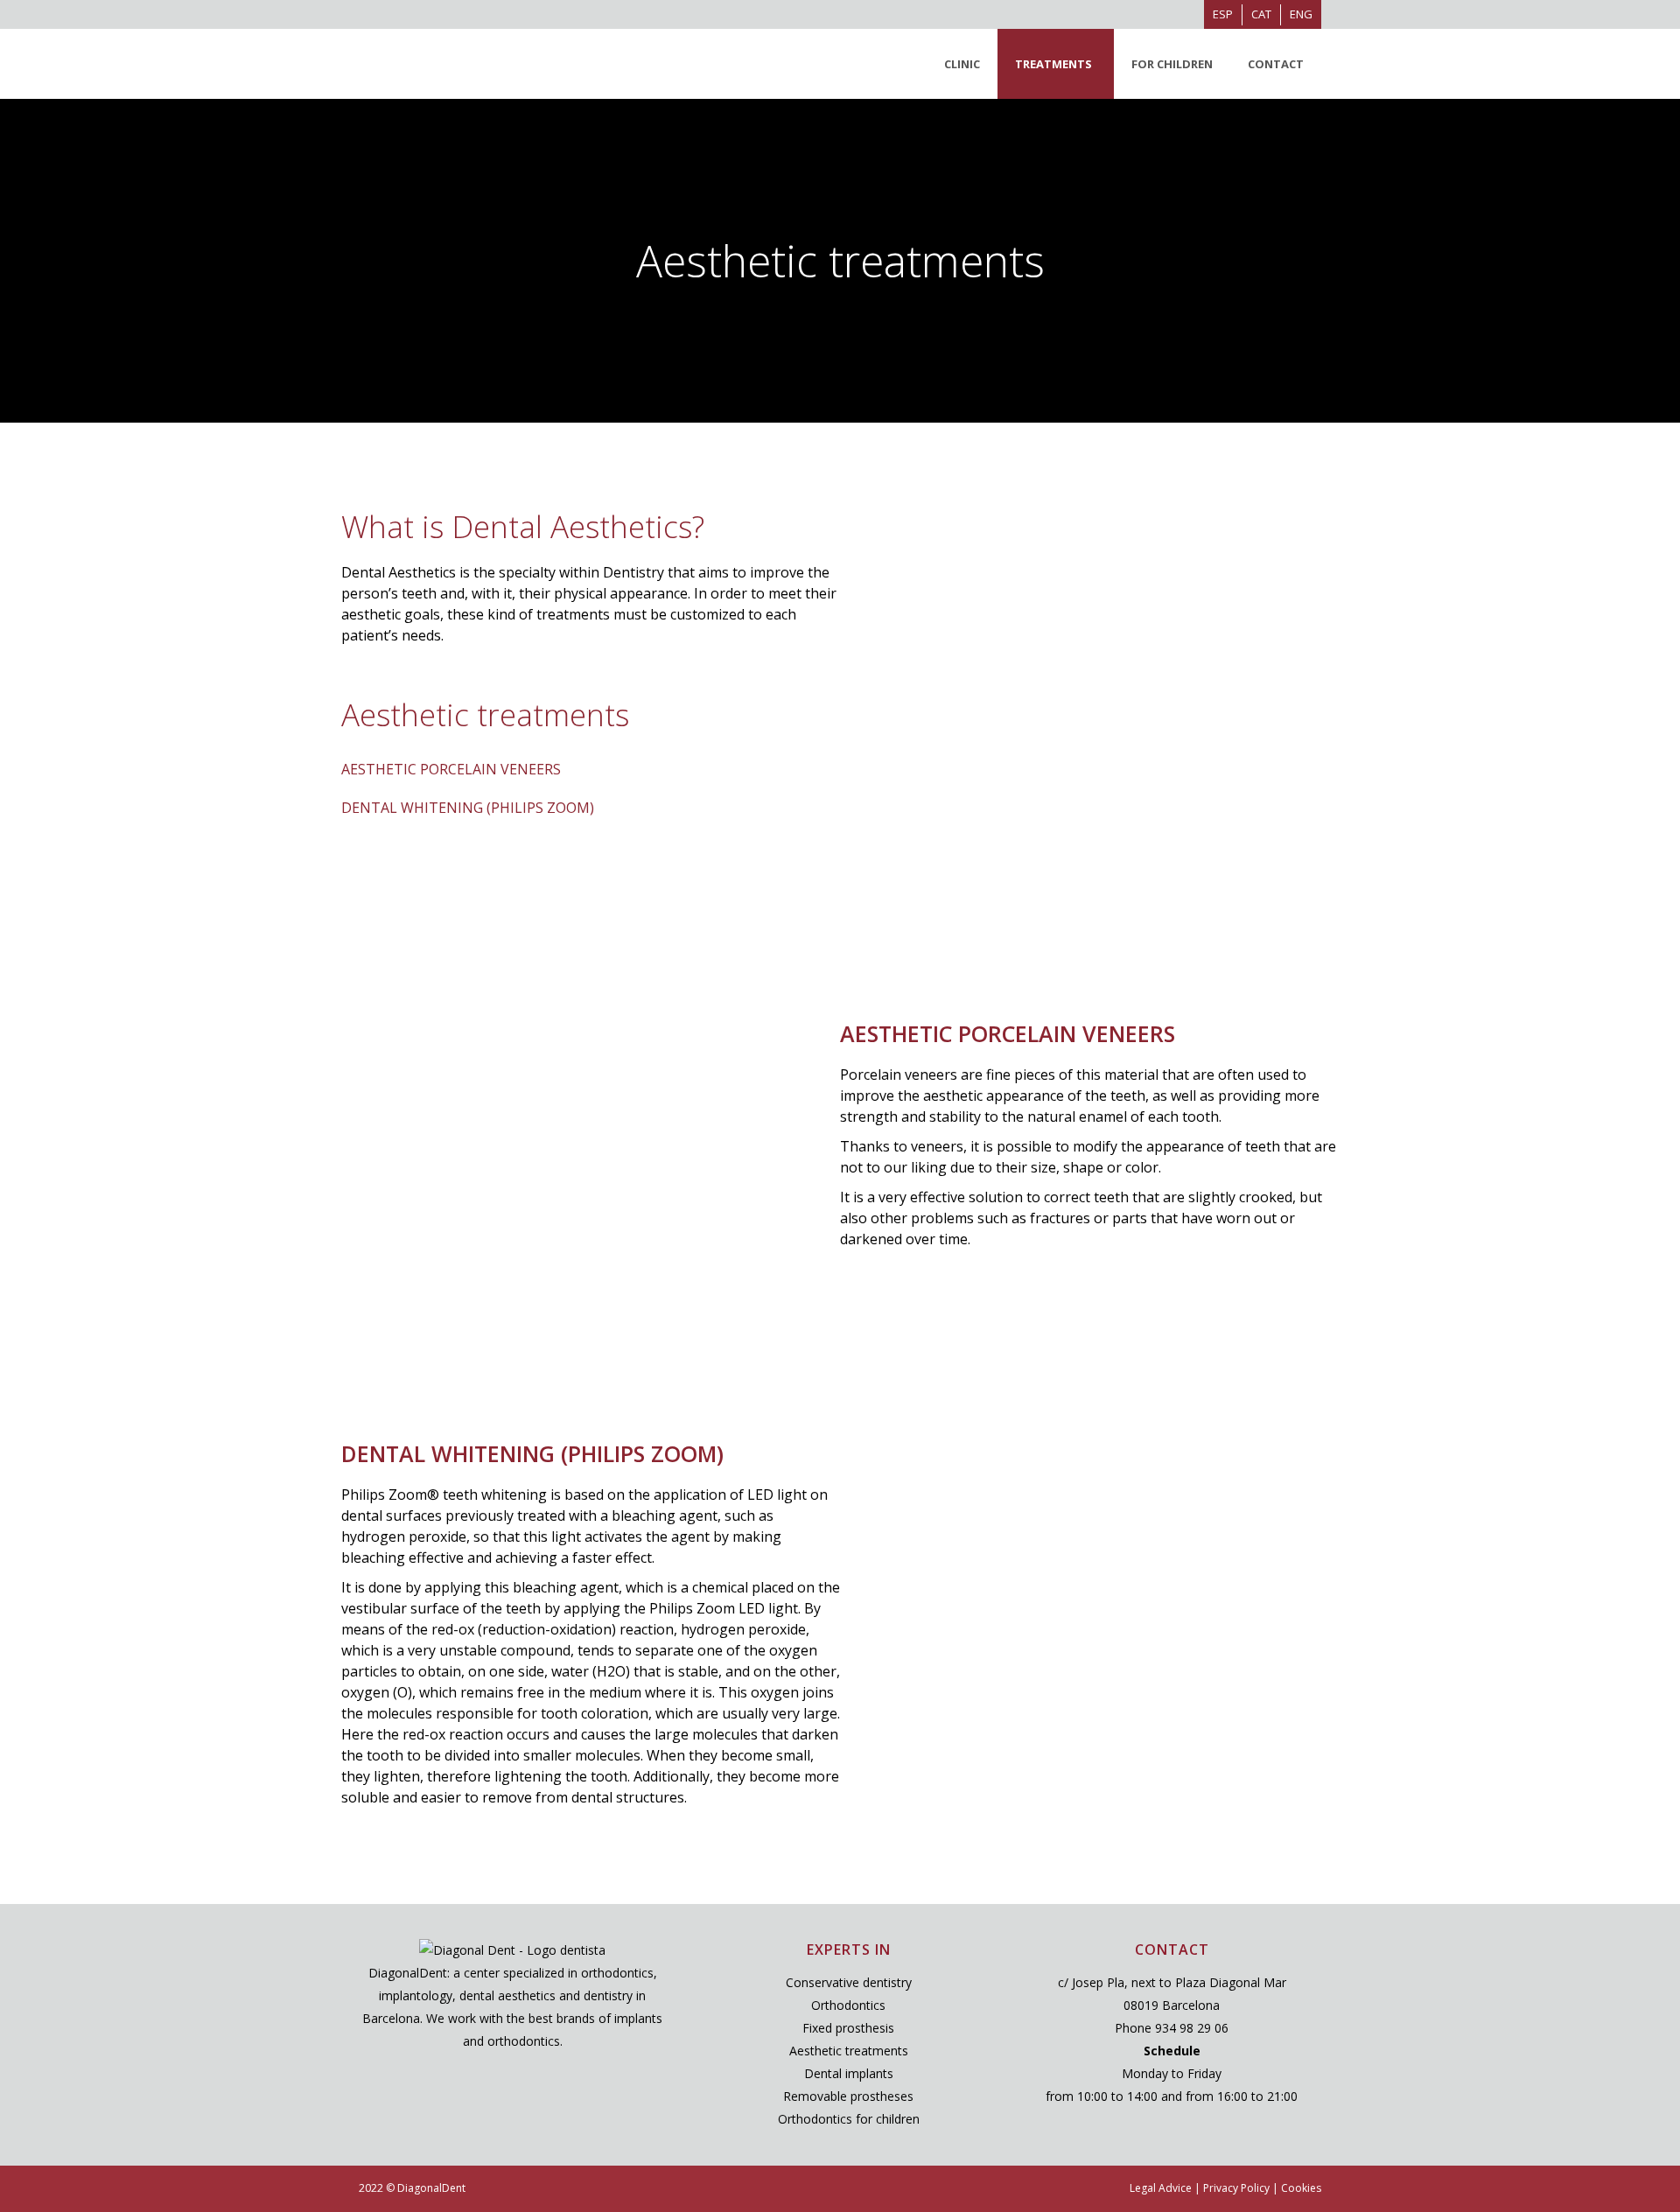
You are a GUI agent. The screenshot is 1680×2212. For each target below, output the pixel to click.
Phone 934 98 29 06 (1172, 2028)
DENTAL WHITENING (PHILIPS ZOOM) (468, 808)
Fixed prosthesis (848, 2028)
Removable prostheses (848, 2096)
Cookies (1301, 2188)
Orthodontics (848, 2005)
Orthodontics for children (849, 2119)
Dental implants (849, 2073)
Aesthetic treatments (849, 2051)
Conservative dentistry (849, 1982)
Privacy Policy (1236, 2188)
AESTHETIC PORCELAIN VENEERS (451, 769)
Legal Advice (1161, 2188)
